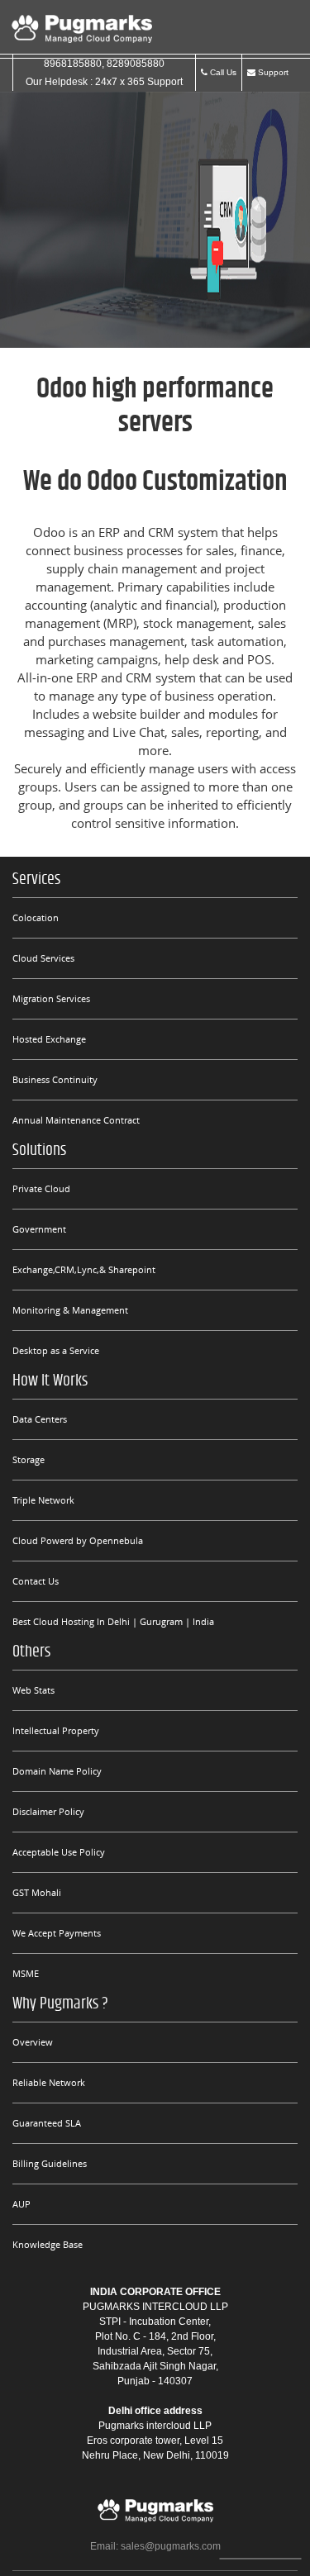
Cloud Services (43, 958)
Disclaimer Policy (48, 1811)
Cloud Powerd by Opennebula (78, 1540)
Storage (29, 1459)
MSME (26, 1973)
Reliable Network (49, 2082)
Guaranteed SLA (47, 2123)
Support (272, 72)
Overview (33, 2042)
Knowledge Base (48, 2244)
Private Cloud (41, 1188)
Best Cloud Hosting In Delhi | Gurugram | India (113, 1621)
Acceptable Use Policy (59, 1852)
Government (39, 1229)
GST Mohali (37, 1892)
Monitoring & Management (70, 1310)
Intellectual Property (56, 1730)
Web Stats (33, 1690)
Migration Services (51, 998)
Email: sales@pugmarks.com (155, 2546)
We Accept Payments (57, 1933)
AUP (21, 2204)
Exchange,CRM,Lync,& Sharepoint (84, 1269)
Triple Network (43, 1500)
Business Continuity (55, 1079)
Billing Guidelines (50, 2163)
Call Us (222, 72)
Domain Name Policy (57, 1771)
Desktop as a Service (56, 1350)
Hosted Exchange (49, 1039)
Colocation (36, 917)
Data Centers (40, 1419)
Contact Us (36, 1581)
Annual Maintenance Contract (76, 1120)
